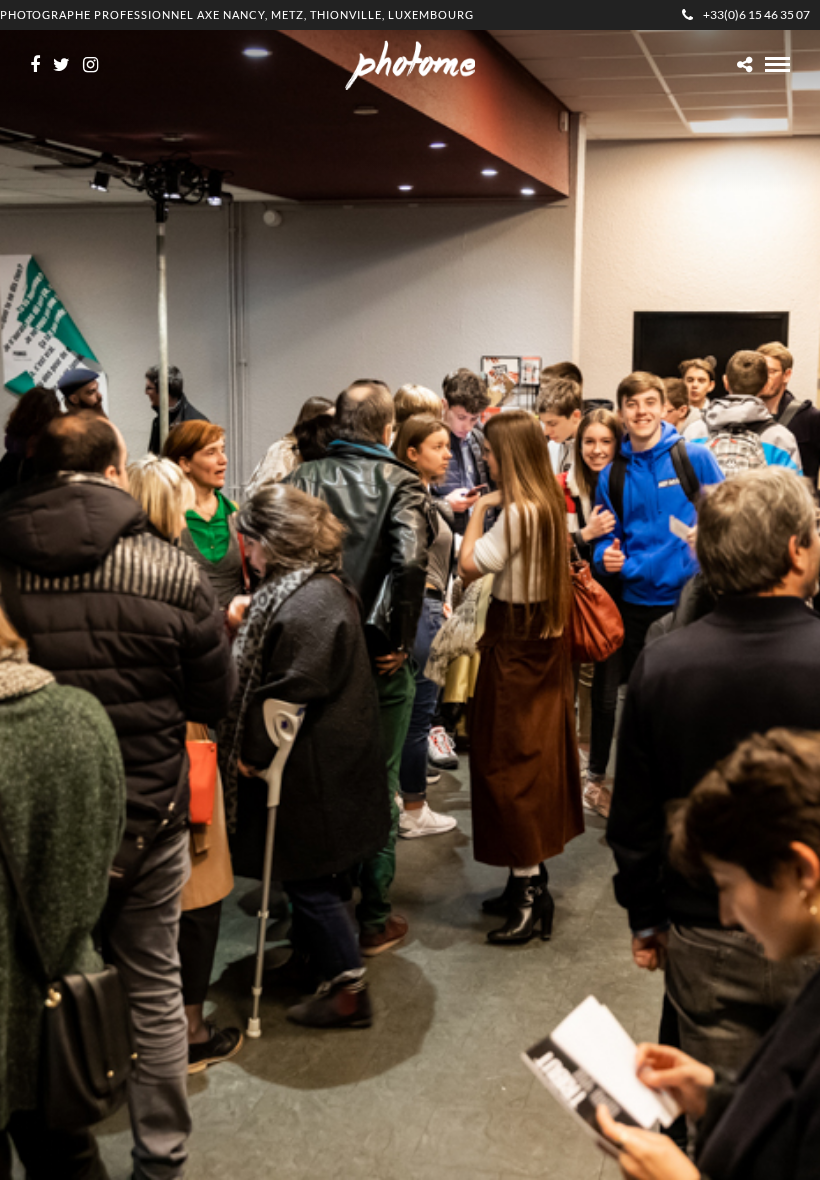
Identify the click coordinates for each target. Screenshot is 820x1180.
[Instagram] (90, 65)
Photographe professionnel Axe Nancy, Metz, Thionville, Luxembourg (237, 14)
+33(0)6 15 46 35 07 (756, 14)
